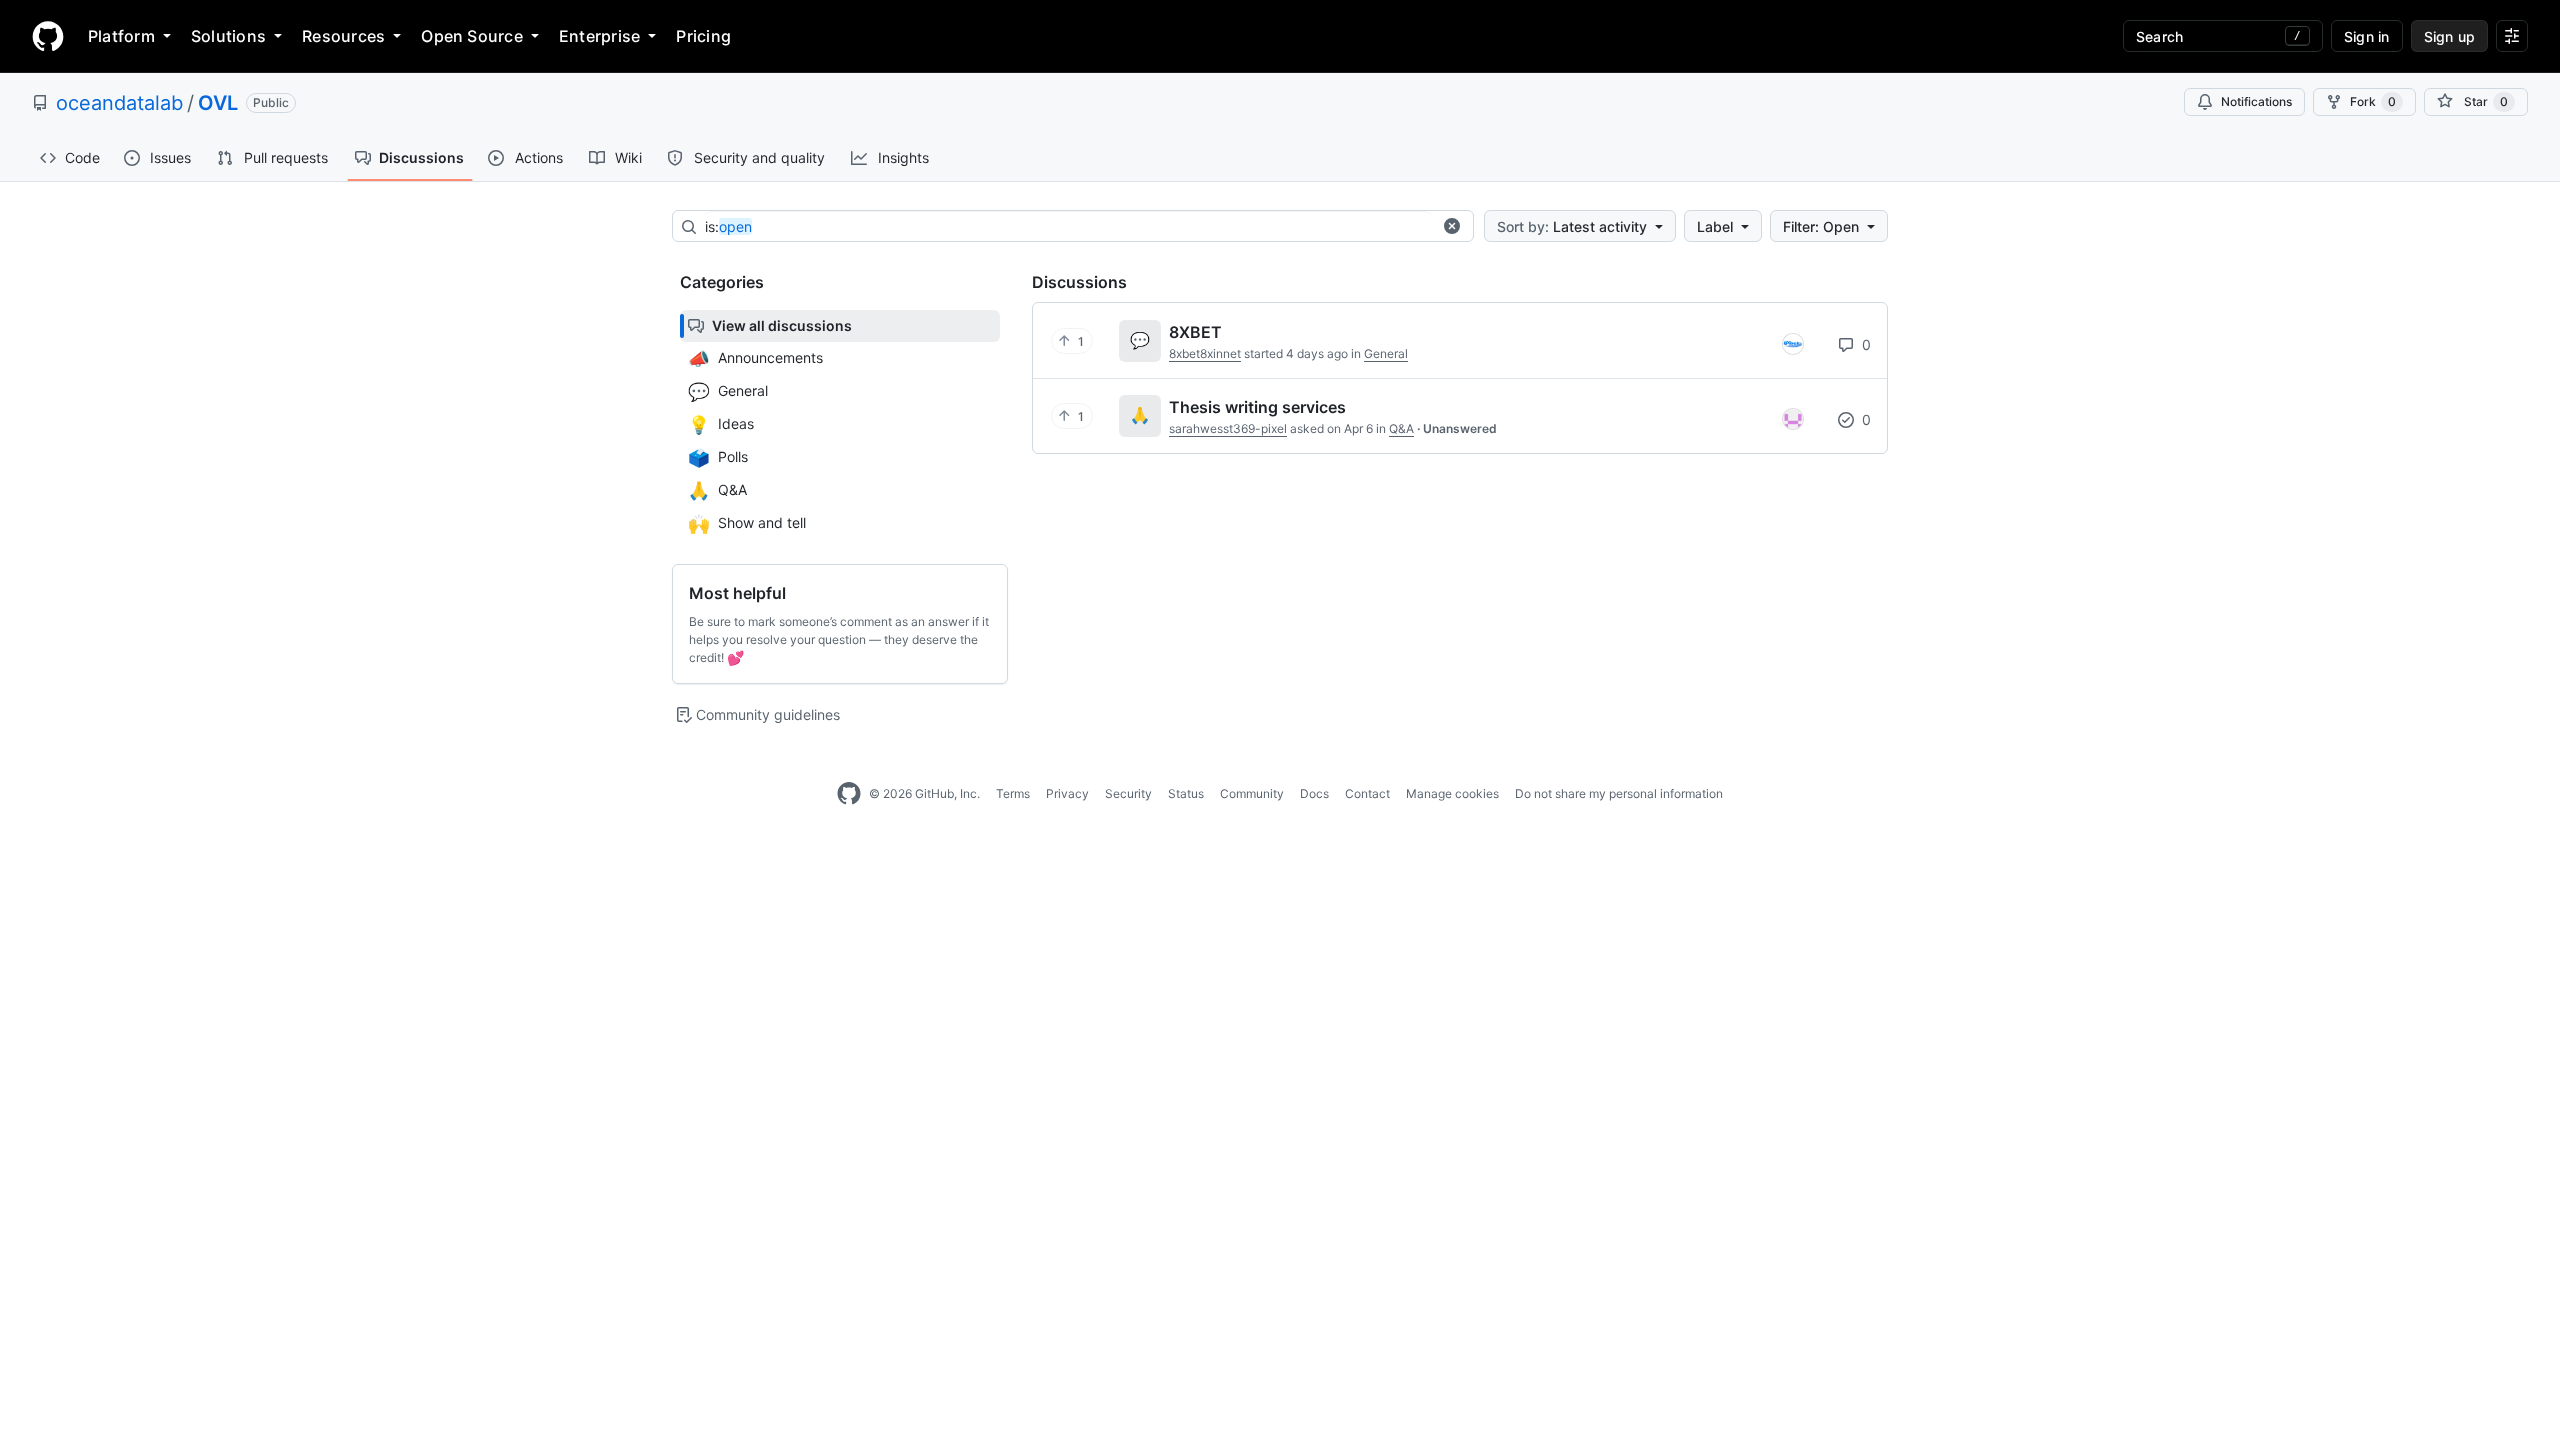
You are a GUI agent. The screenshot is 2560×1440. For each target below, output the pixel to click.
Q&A (1401, 428)
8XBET (1195, 332)
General (1386, 353)
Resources (343, 36)
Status (1186, 793)
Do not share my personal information (1619, 793)
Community (1252, 793)
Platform (121, 36)
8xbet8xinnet (1205, 353)
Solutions (228, 36)
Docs (1314, 793)
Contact (1367, 793)
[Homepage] (48, 36)
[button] (1452, 226)
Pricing (703, 36)
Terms (1013, 793)
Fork (2373, 101)
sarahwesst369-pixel (1228, 428)
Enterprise (599, 36)
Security (1128, 793)
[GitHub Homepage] (849, 794)
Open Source (472, 36)
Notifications (2256, 101)
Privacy (1067, 793)
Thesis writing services (1257, 407)
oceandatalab (119, 103)
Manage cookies (1452, 793)
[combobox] (1068, 227)
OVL (218, 103)
